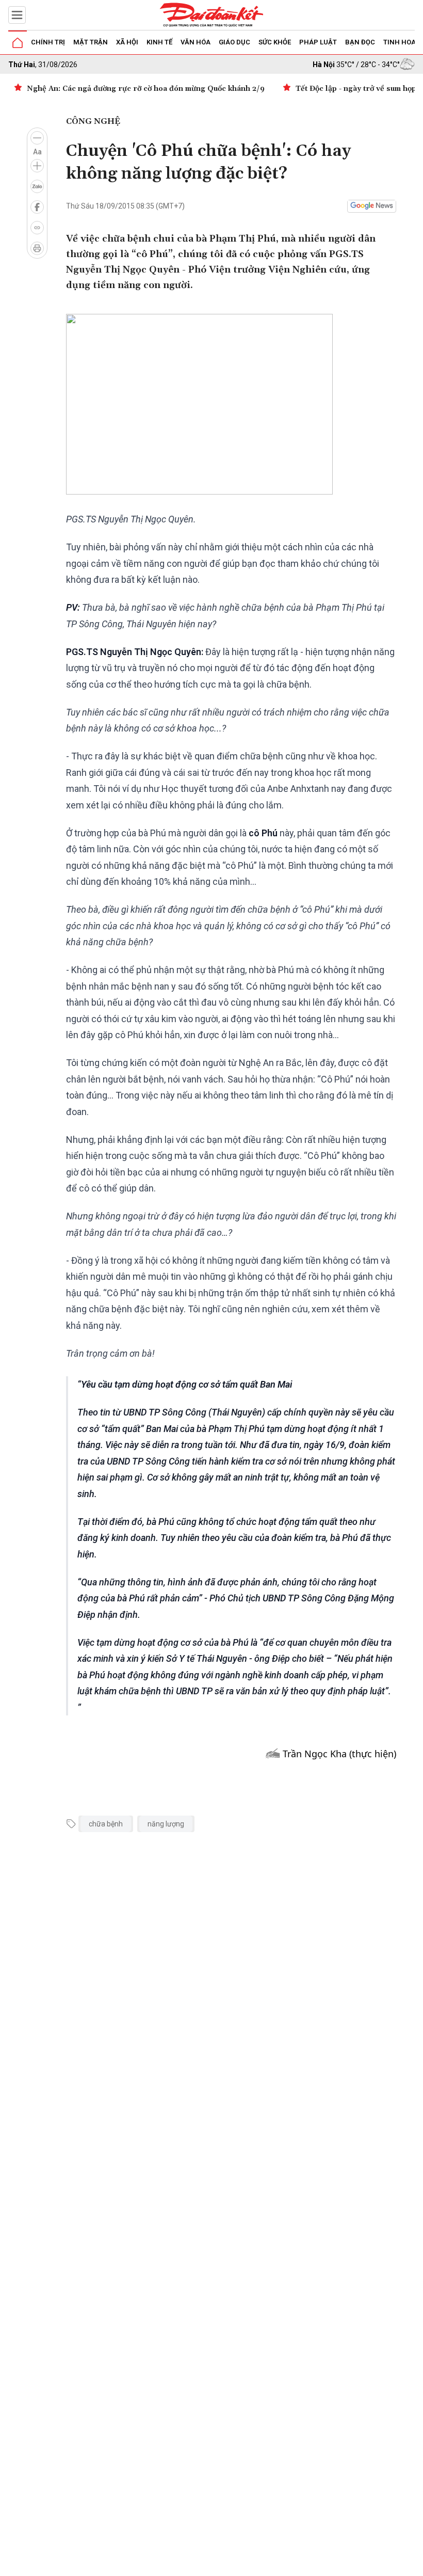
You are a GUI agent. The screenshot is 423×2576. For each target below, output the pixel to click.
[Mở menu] (17, 15)
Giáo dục (234, 42)
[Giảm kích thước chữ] (37, 138)
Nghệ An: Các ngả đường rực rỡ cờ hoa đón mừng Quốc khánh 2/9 (146, 89)
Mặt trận (91, 42)
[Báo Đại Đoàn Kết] (211, 15)
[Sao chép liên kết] (37, 228)
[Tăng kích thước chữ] (37, 166)
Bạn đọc (360, 42)
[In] (37, 248)
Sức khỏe (275, 42)
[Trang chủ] (18, 43)
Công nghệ (93, 121)
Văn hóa (196, 42)
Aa (37, 152)
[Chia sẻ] (414, 2563)
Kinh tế (159, 42)
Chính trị (48, 42)
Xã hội (127, 42)
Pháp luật (318, 42)
